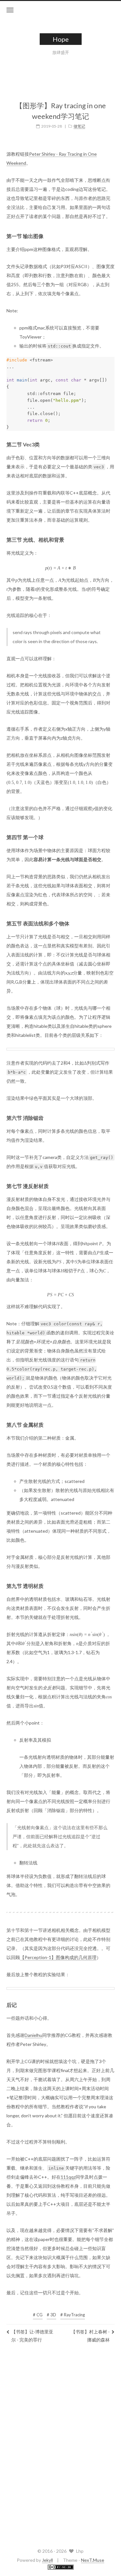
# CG (38, 2315)
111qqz (68, 2177)
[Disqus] (60, 2444)
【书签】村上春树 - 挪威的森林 (90, 2336)
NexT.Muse (93, 2560)
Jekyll (47, 2560)
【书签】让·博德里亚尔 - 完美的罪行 (32, 2336)
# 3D (51, 2315)
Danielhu (33, 2035)
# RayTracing (73, 2315)
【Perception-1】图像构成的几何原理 (58, 1957)
